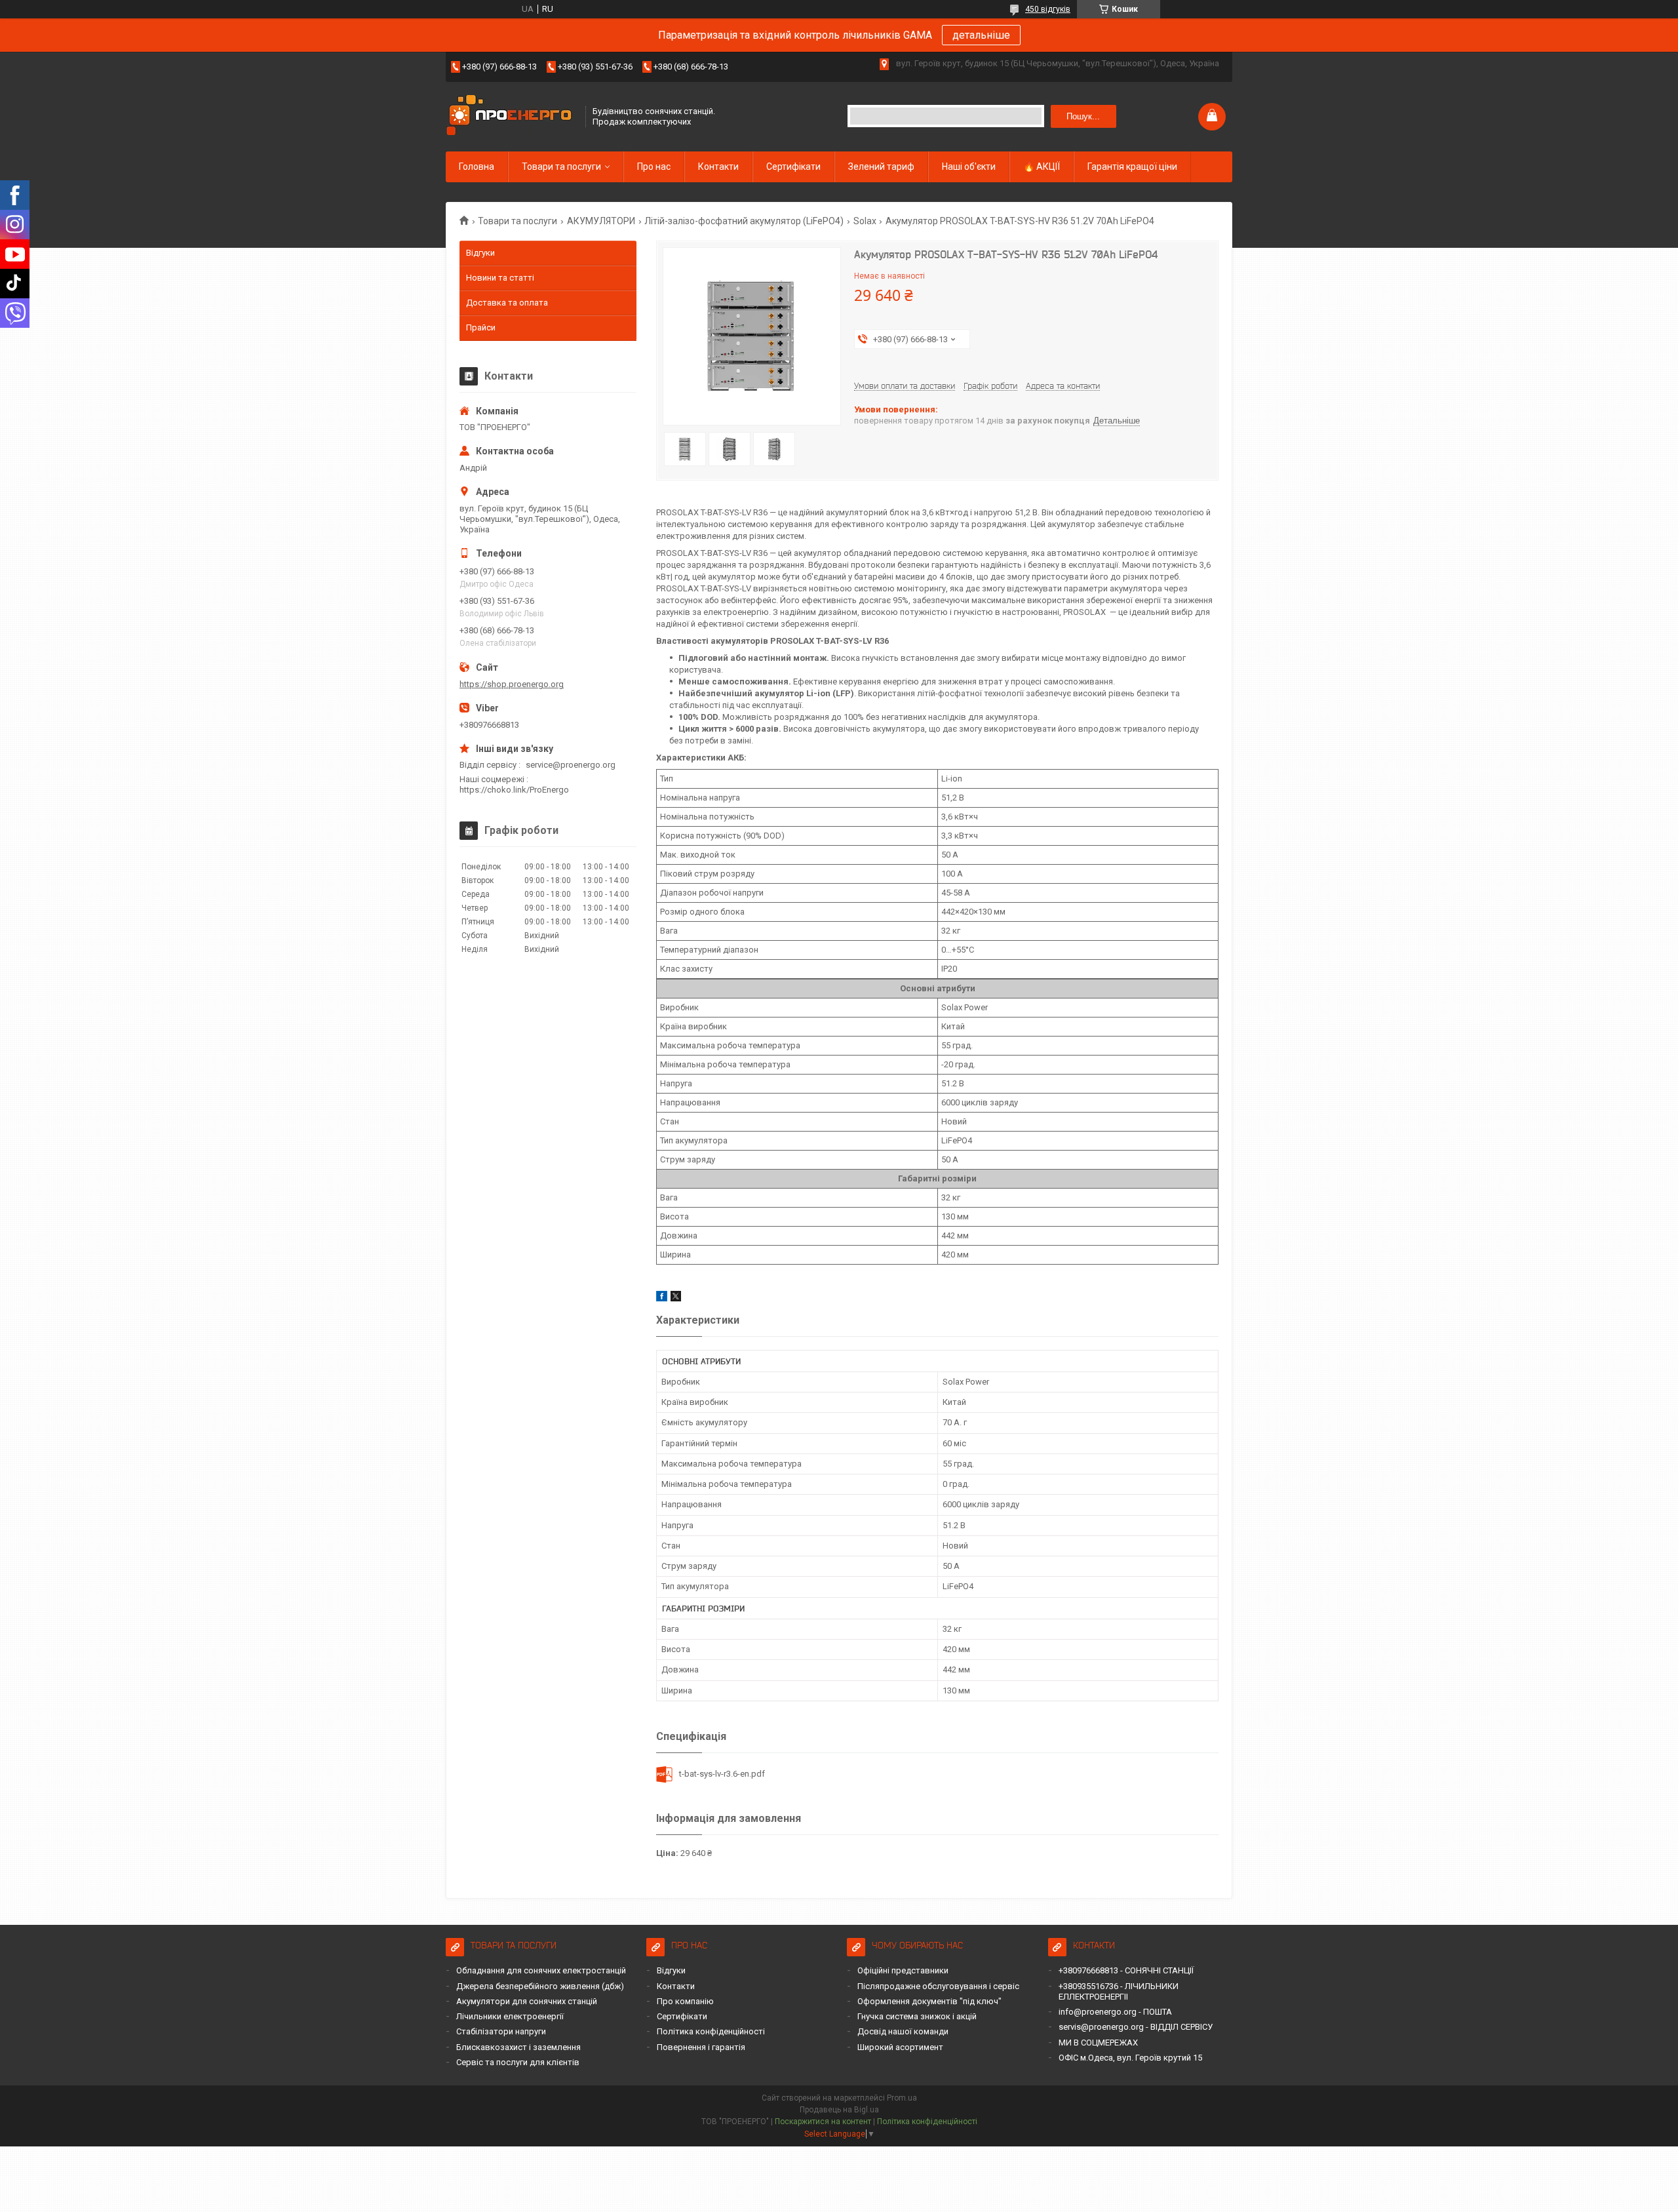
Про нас (654, 167)
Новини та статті (500, 278)
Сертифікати (793, 167)
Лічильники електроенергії (510, 2016)
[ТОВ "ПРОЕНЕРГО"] (511, 116)
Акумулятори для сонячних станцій (527, 2001)
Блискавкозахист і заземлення (518, 2047)
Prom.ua (902, 2098)
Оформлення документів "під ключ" (929, 2001)
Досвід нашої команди (903, 2031)
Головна (477, 167)
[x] (676, 1298)
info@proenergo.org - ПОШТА (1115, 2012)
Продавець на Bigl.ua (839, 2110)
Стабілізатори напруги (501, 2031)
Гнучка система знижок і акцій (917, 2016)
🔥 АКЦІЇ (1042, 167)
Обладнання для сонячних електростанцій (541, 1970)
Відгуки (480, 253)
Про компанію (685, 2001)
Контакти (718, 167)
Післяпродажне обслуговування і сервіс (938, 1986)
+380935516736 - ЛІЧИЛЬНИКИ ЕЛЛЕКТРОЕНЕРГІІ (1119, 1991)
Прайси (481, 327)
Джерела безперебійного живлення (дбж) (540, 1986)
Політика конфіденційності (711, 2031)
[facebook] (662, 1298)
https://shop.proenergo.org (512, 684)
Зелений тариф (881, 167)
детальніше (981, 35)
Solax (865, 221)
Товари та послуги (561, 167)
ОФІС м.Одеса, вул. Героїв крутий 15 (1130, 2058)
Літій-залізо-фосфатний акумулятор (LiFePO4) (744, 221)
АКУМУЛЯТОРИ (601, 221)
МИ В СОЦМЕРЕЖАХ (1098, 2043)
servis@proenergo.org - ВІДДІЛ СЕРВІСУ (1136, 2027)
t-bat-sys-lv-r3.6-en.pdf (722, 1774)
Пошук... (1083, 116)
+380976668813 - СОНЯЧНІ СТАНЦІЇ (1126, 1970)
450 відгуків (1048, 9)
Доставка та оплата (507, 303)
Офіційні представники (903, 1970)
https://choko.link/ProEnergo (514, 790)
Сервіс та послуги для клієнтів (518, 2062)
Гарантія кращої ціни (1132, 167)
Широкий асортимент (900, 2047)
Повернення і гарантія (701, 2047)
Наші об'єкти (969, 167)
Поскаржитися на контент (823, 2122)
